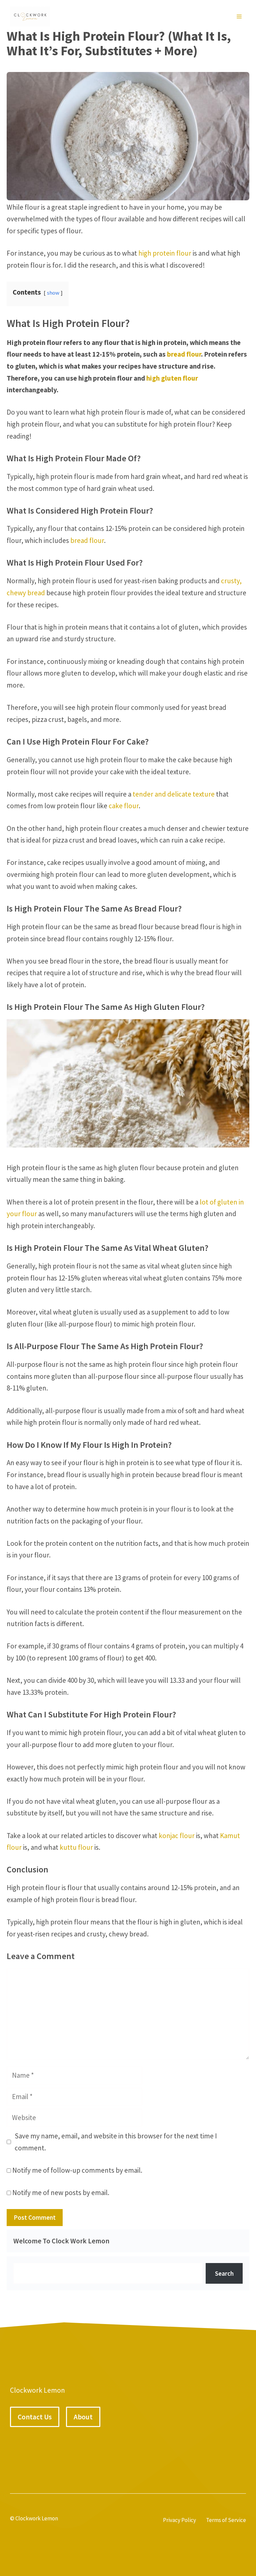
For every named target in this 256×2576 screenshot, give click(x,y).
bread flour (184, 354)
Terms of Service (226, 2520)
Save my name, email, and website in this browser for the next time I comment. (116, 2142)
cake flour (124, 806)
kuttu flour (76, 1847)
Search (224, 2273)
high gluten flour (172, 378)
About (83, 2417)
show (53, 293)
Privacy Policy (179, 2520)
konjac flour (177, 1836)
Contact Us (35, 2417)
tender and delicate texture (174, 794)
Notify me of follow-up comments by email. (77, 2170)
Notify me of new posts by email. (61, 2193)
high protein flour (165, 253)
